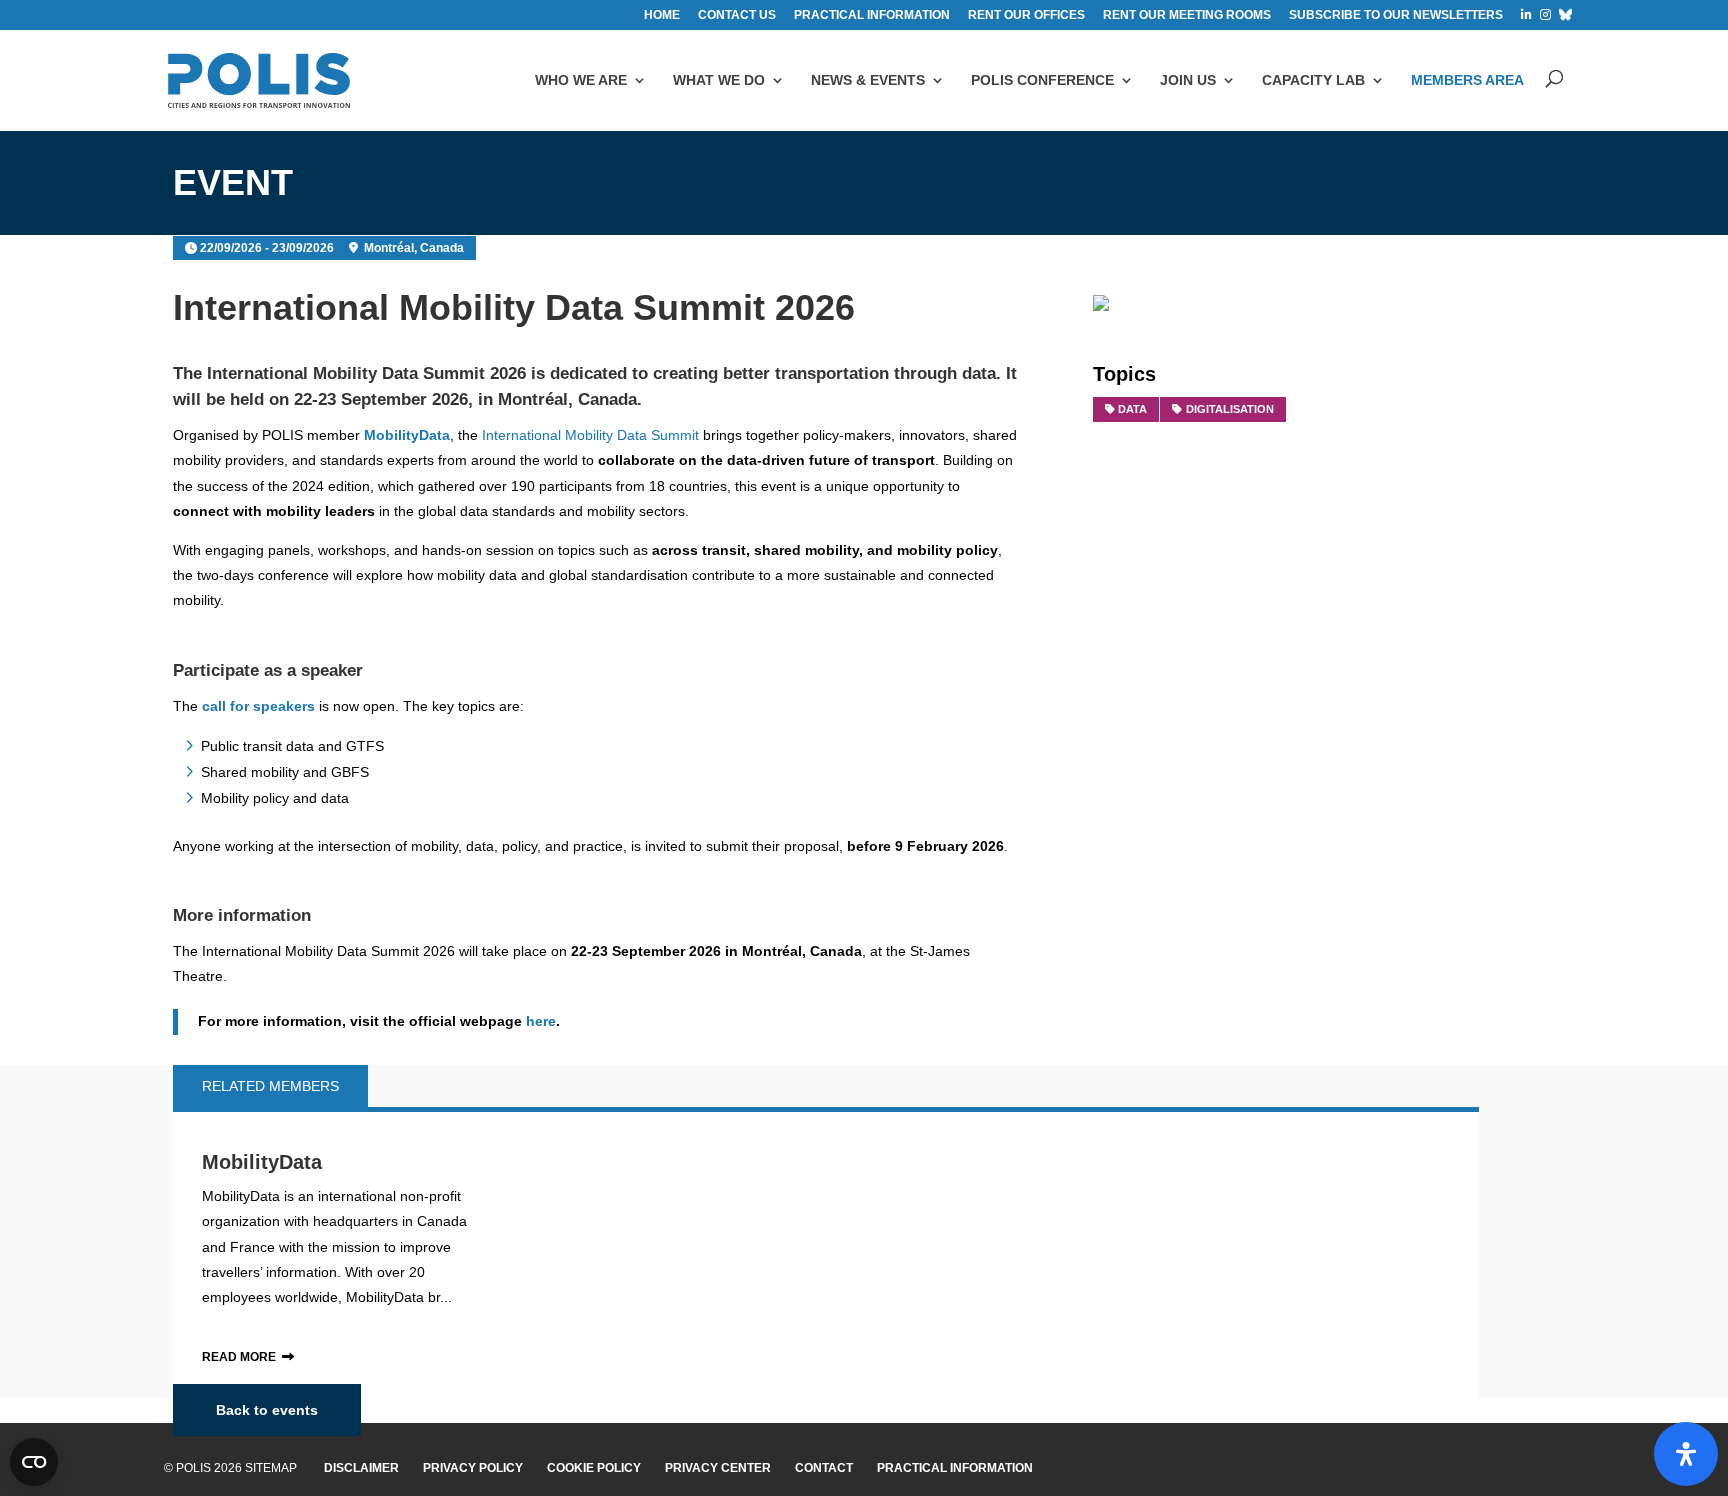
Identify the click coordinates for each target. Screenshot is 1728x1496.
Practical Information (955, 1468)
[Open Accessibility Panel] (1686, 1454)
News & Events (868, 80)
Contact (824, 1468)
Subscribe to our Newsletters (1396, 15)
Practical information (872, 15)
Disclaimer (361, 1468)
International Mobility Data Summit (348, 373)
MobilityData (262, 1162)
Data (1132, 409)
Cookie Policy (594, 1468)
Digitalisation (1230, 409)
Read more (239, 1357)
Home (662, 15)
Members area (1467, 80)
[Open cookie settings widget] (34, 1462)
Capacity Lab (1313, 80)
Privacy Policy (473, 1468)
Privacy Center (718, 1468)
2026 (508, 373)
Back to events (267, 1410)
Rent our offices (1026, 15)
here (541, 1021)
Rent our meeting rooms (1187, 15)
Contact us (737, 15)
